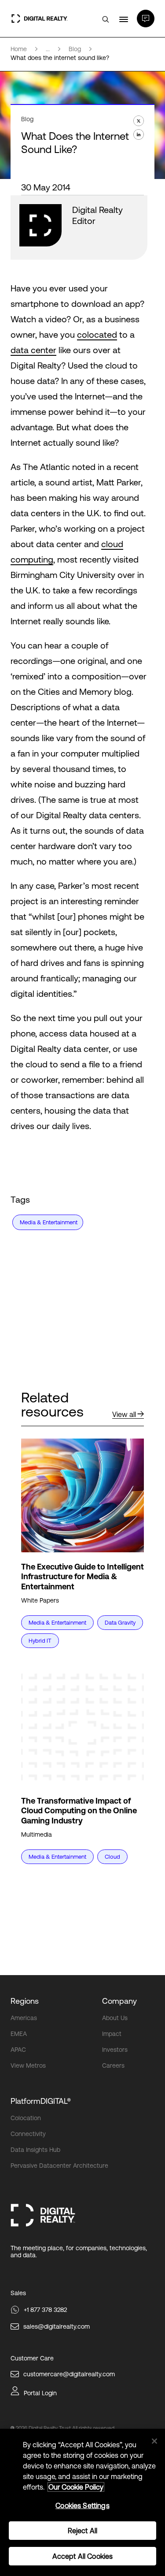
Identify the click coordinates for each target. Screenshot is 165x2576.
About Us (115, 2018)
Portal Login (40, 2393)
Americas (24, 2018)
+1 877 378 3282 (45, 2310)
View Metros (28, 2065)
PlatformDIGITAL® (41, 2101)
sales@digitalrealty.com (57, 2326)
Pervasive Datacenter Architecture (59, 2166)
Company (119, 2001)
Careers (113, 2065)
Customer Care (32, 2358)
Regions (25, 2001)
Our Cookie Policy (76, 2487)
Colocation (26, 2118)
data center (33, 350)
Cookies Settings (82, 2505)
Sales (18, 2293)
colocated (97, 334)
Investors (115, 2050)
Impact (112, 2034)
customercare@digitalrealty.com (69, 2374)
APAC (18, 2050)
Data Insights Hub (35, 2150)
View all (124, 1414)
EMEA (19, 2034)
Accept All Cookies (83, 2556)
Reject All (83, 2531)
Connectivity (28, 2134)
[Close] (154, 2441)
